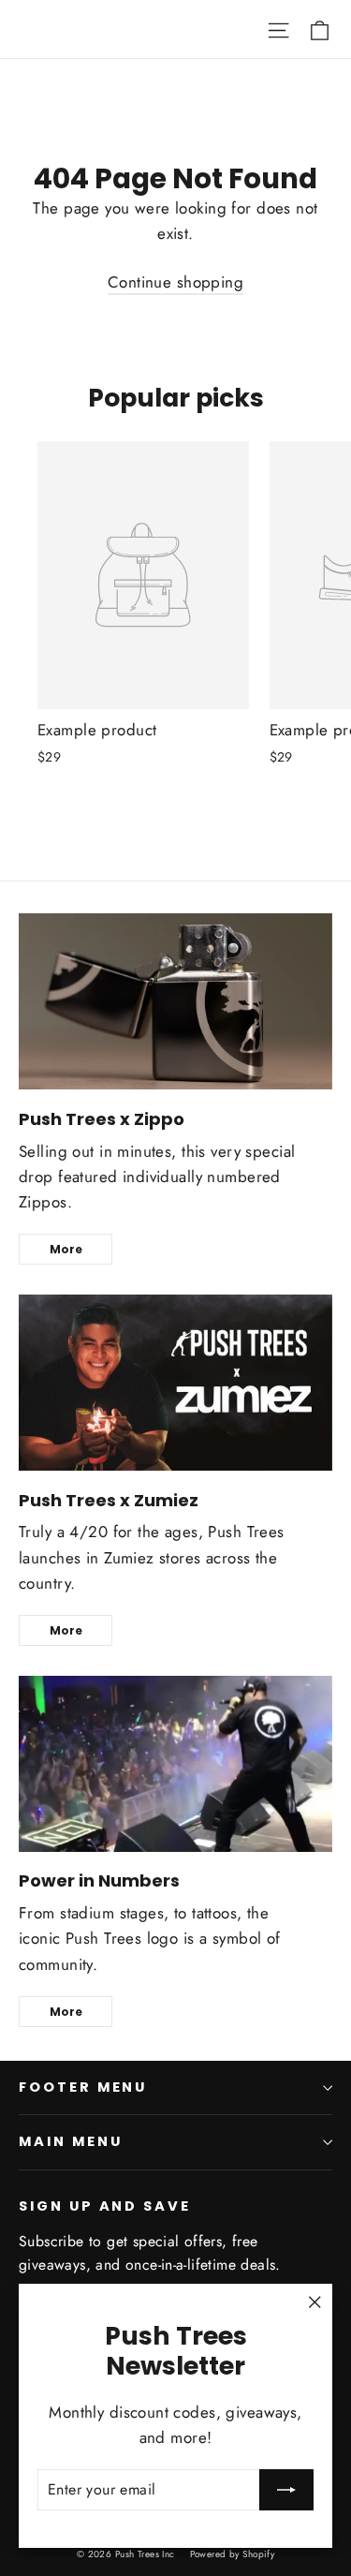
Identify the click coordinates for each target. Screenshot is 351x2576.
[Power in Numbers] (175, 1764)
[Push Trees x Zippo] (175, 1001)
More (66, 1249)
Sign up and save (105, 2206)
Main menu (70, 2141)
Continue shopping (175, 282)
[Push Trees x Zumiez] (175, 1383)
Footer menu (83, 2087)
